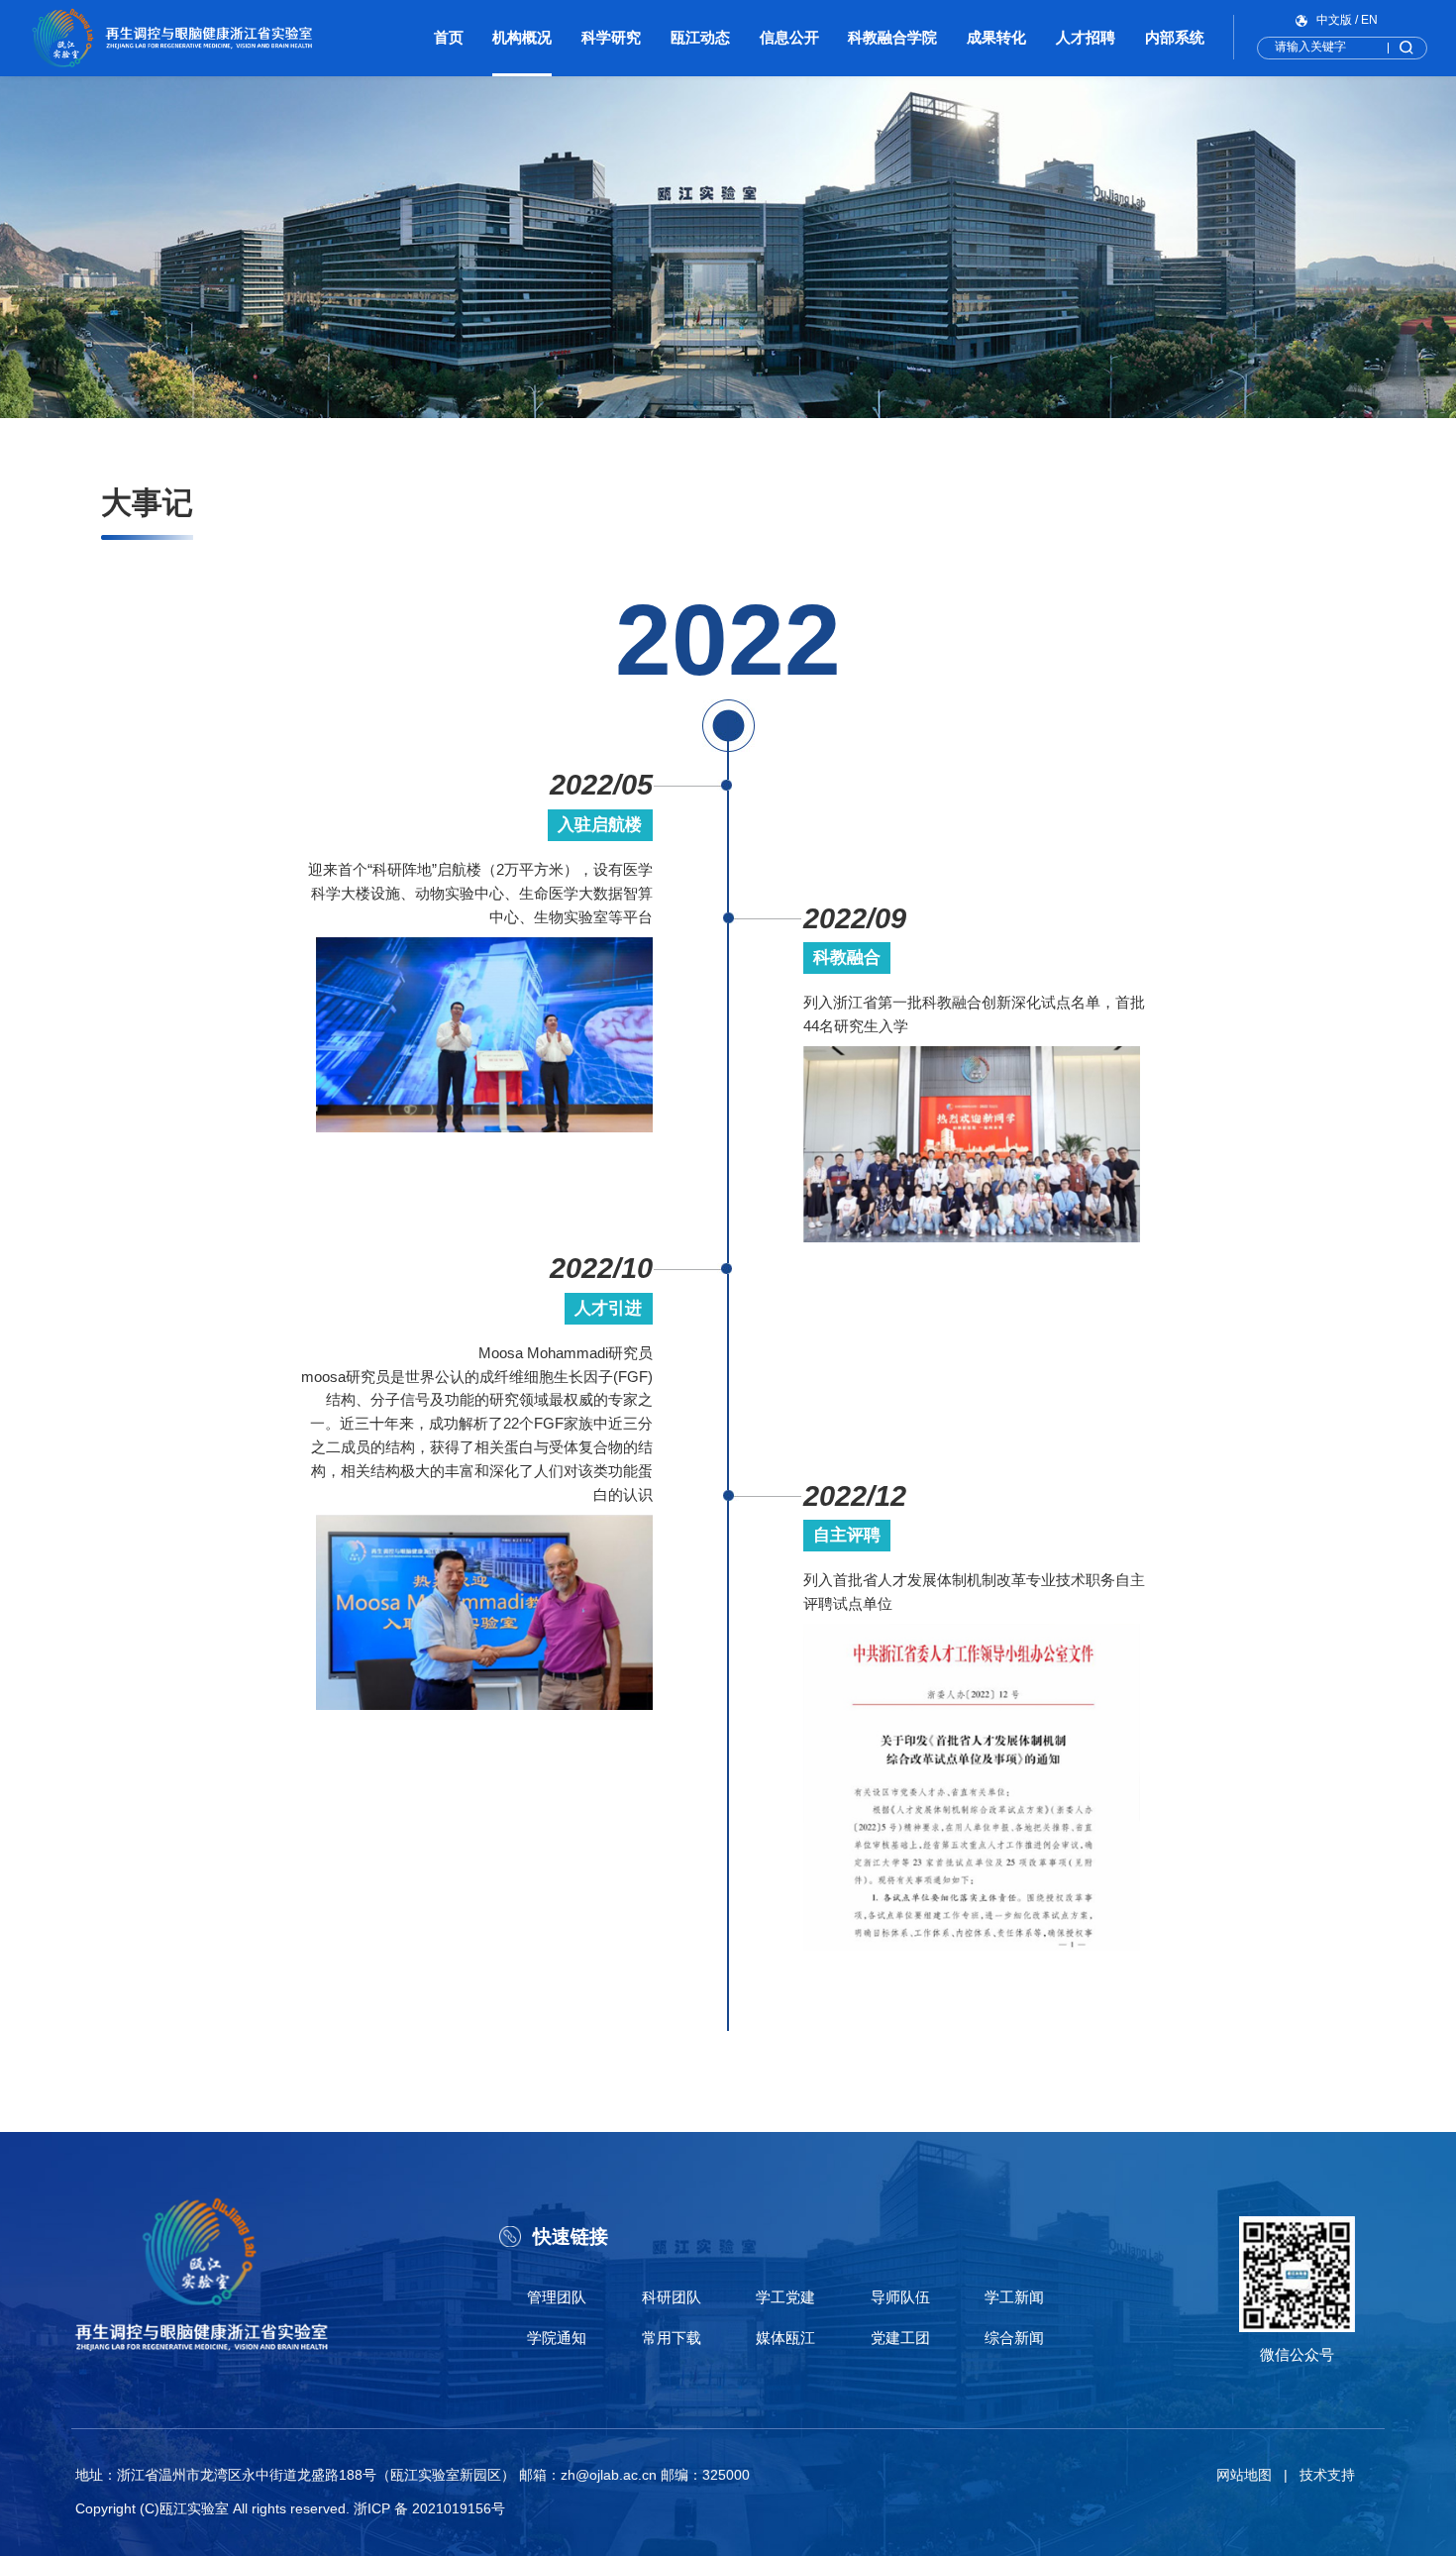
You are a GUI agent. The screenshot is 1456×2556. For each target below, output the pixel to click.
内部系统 (1175, 37)
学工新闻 (1014, 2297)
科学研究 (611, 37)
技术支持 (1327, 2475)
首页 (449, 37)
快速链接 (571, 2236)
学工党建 (785, 2297)
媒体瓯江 (785, 2338)
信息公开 (789, 37)
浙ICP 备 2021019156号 (429, 2509)
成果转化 (996, 37)
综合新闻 (1014, 2338)
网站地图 (1244, 2475)
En (1369, 20)
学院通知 (557, 2338)
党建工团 (900, 2338)
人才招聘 (1086, 37)
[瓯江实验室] (172, 38)
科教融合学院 (892, 37)
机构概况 (522, 37)
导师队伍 (900, 2297)
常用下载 (672, 2338)
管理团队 (557, 2297)
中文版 (1334, 20)
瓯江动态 (700, 37)
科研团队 (672, 2297)
